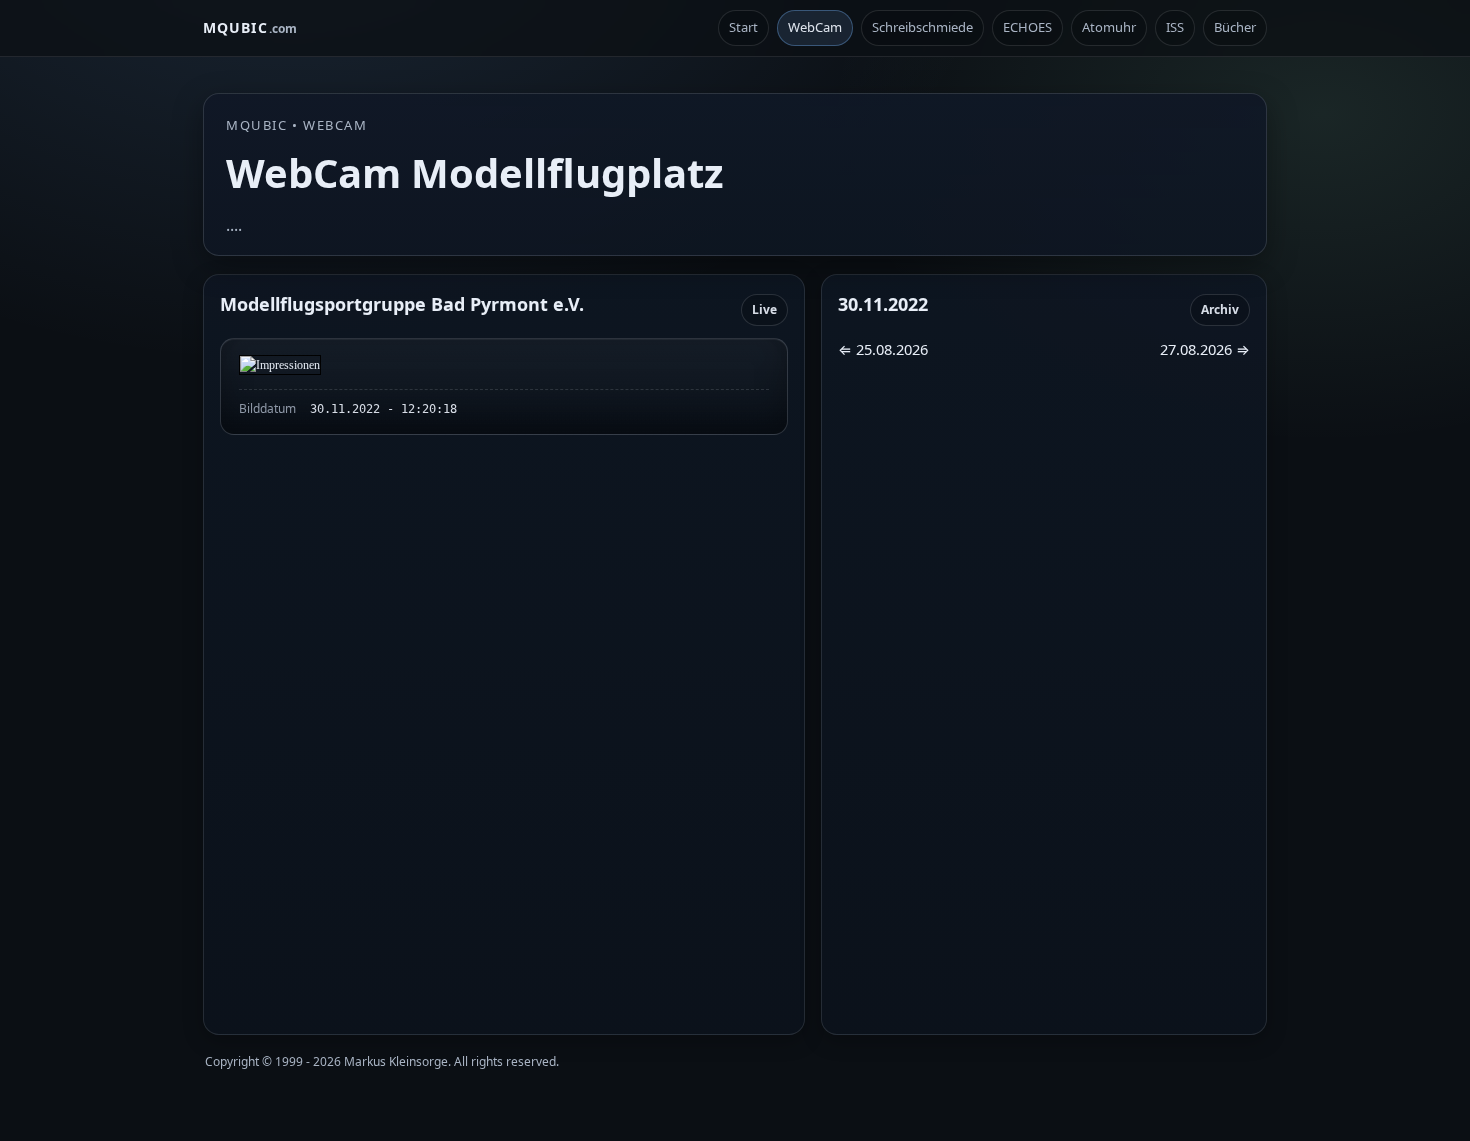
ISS (1175, 27)
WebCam (815, 27)
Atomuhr (1109, 27)
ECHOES (1027, 27)
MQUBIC (250, 27)
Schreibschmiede (922, 27)
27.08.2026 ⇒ (1205, 349)
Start (743, 27)
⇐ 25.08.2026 (883, 349)
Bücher (1235, 27)
